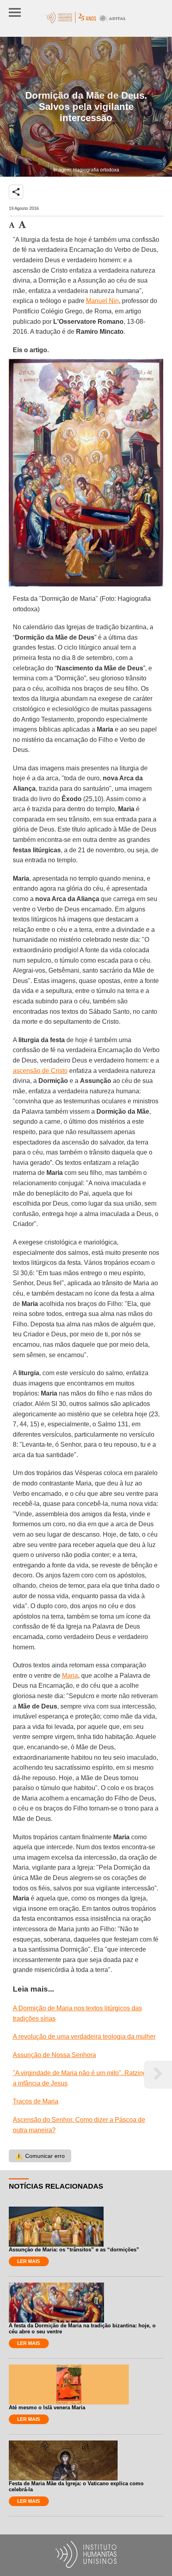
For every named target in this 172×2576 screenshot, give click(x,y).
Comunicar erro (40, 2156)
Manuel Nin (102, 301)
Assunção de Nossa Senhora (54, 2055)
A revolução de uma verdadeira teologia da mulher (84, 2037)
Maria (70, 1676)
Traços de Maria (36, 2101)
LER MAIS (29, 2261)
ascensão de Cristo (40, 1071)
